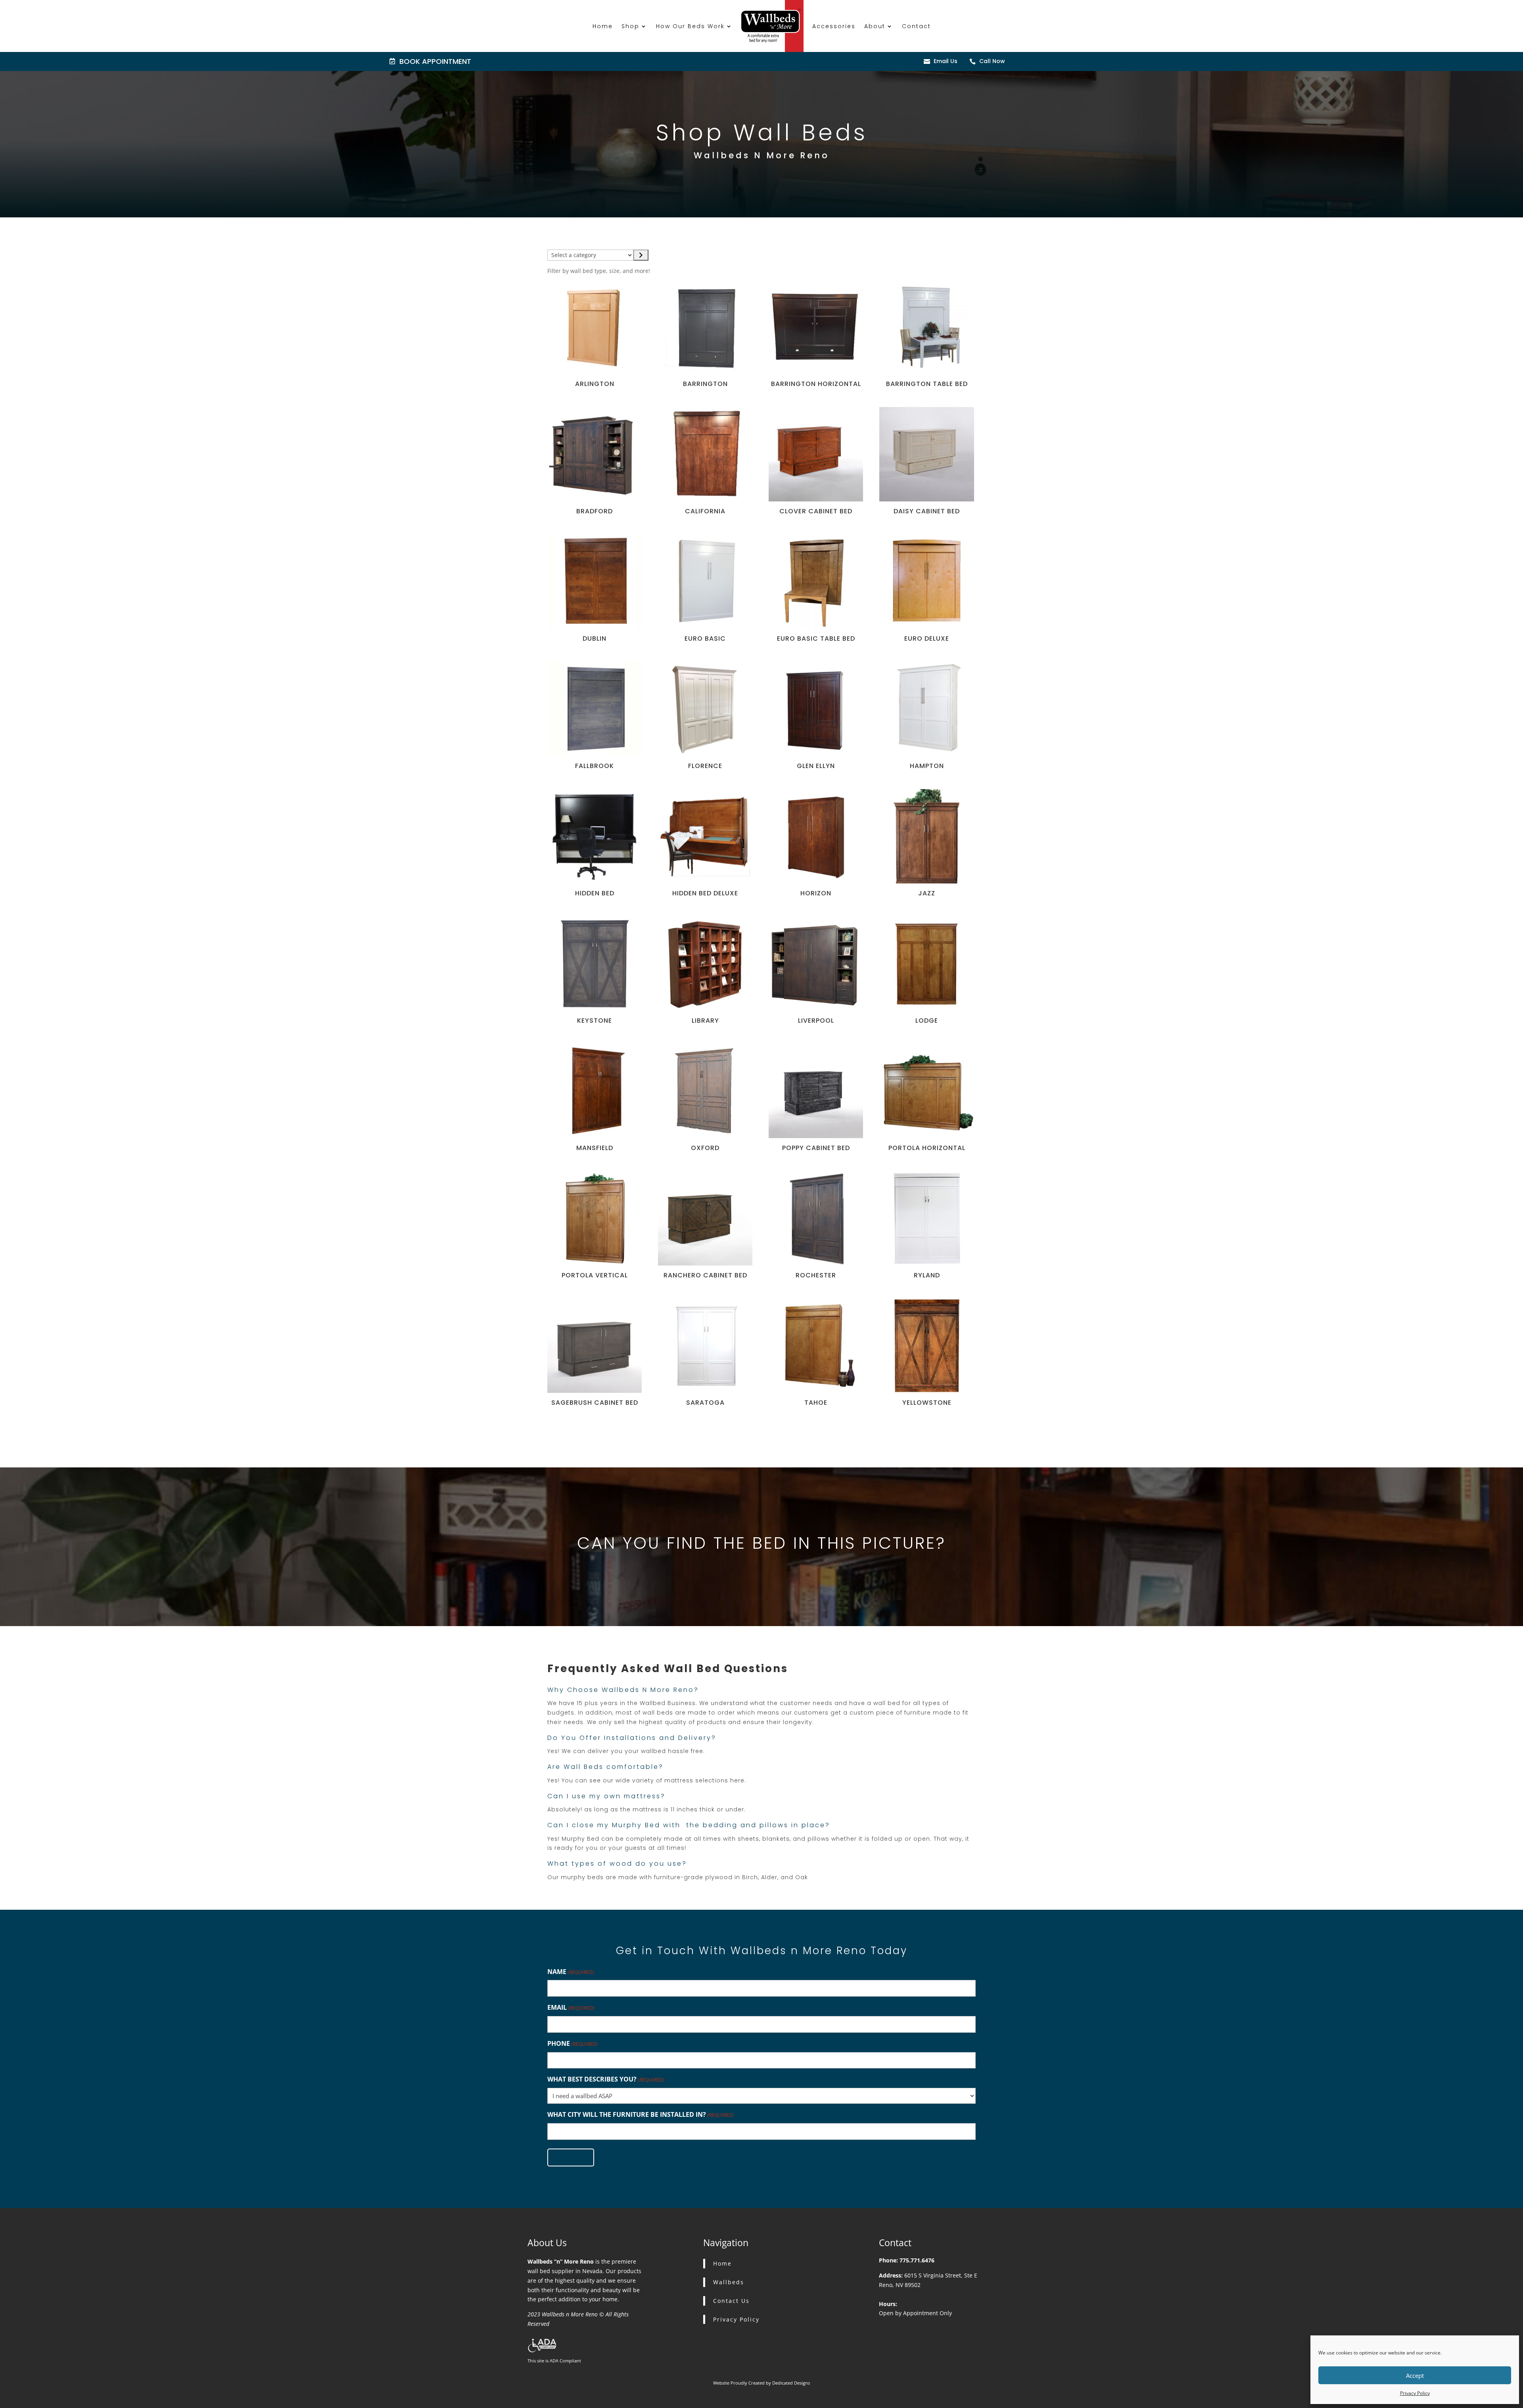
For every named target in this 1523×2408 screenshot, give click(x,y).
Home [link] (603, 26)
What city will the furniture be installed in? (641, 2114)
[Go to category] (641, 255)
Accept (1415, 2375)
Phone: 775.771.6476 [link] (907, 2260)
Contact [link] (916, 26)
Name (571, 1972)
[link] (393, 61)
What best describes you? (606, 2079)
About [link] (875, 26)
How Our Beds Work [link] (690, 26)
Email (571, 2007)
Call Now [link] (992, 61)
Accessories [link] (834, 26)
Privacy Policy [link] (1415, 2393)
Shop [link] (630, 26)
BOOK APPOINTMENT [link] (435, 61)
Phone (573, 2043)
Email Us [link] (946, 61)
